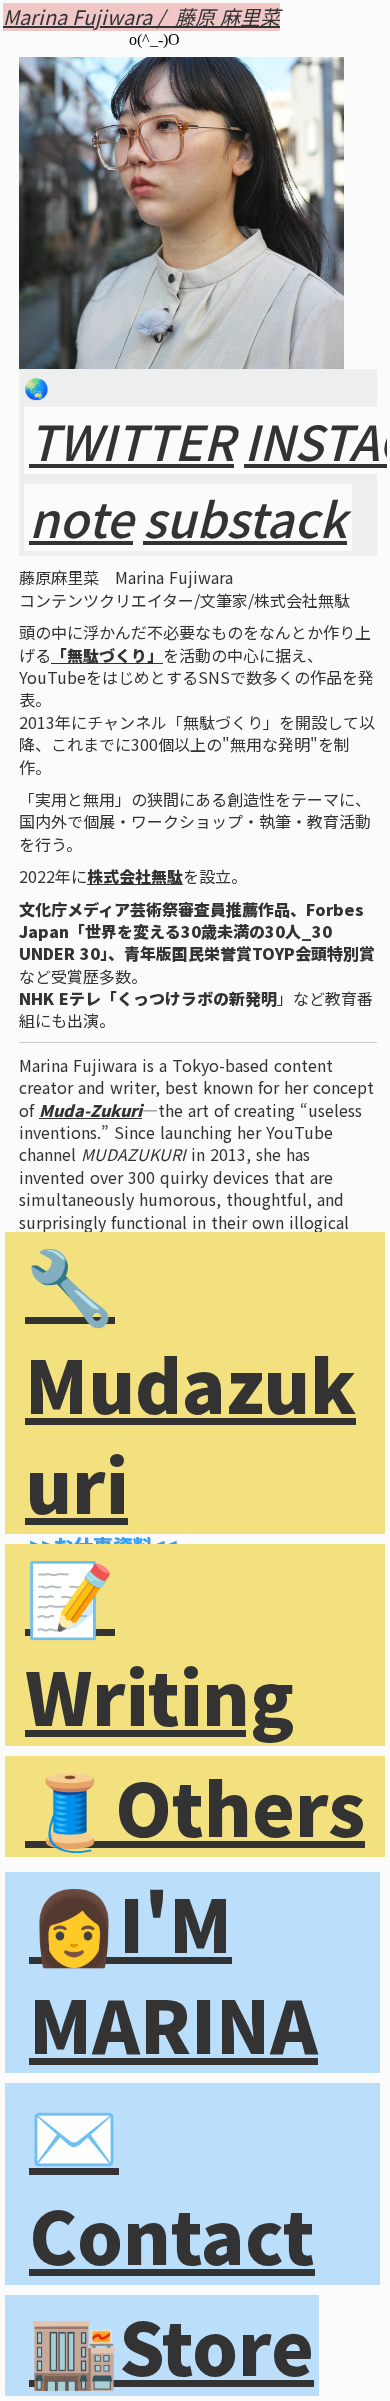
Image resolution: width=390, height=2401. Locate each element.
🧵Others (195, 1806)
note (81, 517)
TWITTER (131, 440)
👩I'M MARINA (173, 1973)
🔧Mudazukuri (190, 1383)
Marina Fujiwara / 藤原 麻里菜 (141, 17)
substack (245, 517)
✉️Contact (172, 2184)
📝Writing (159, 1645)
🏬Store (171, 2345)
